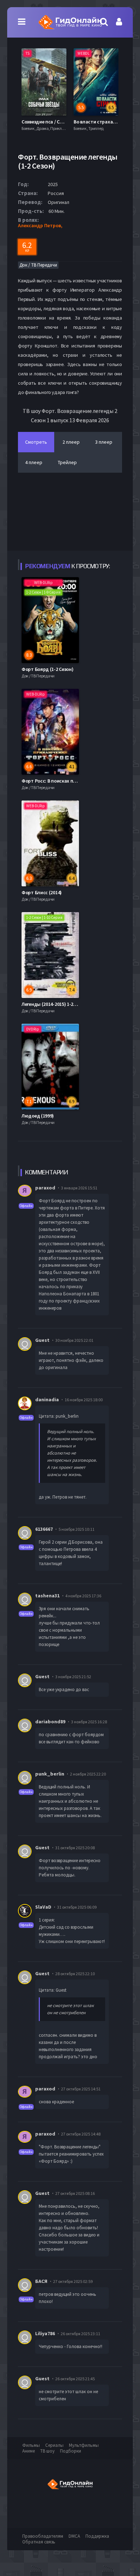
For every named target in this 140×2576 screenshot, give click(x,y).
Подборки (71, 2451)
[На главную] (70, 22)
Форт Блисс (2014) (42, 892)
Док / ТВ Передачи (38, 265)
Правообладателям (43, 2536)
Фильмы (31, 2445)
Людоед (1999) (38, 1116)
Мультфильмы (84, 2445)
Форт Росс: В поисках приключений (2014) (68, 781)
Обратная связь (39, 2542)
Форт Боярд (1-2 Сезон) (47, 669)
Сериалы (54, 2445)
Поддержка (97, 2536)
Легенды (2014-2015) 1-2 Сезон (54, 1004)
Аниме (29, 2451)
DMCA (74, 2536)
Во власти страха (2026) (48, 122)
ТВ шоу (47, 2451)
